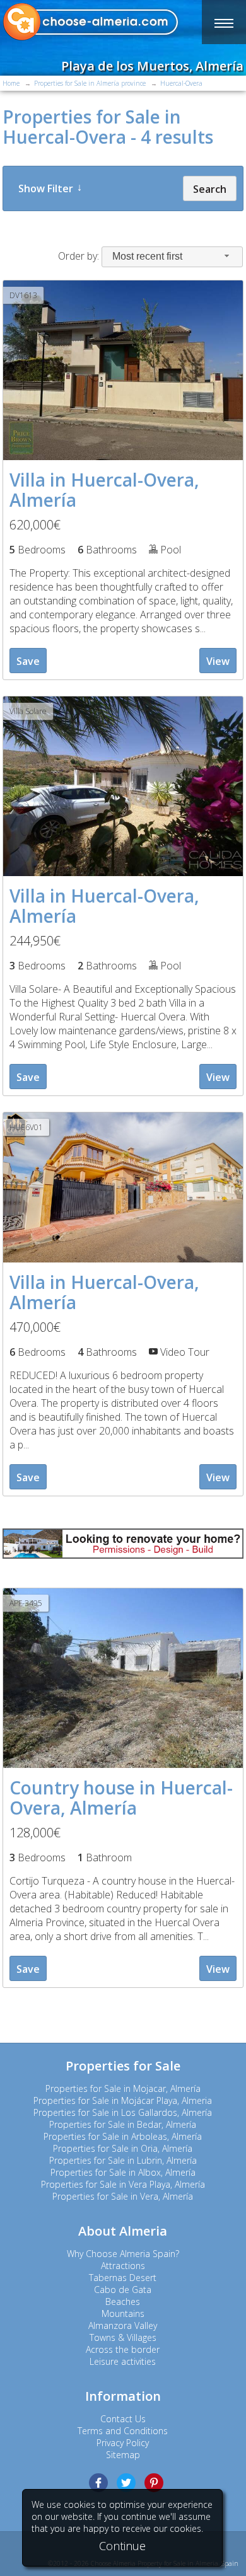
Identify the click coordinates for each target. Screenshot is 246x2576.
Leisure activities (123, 2361)
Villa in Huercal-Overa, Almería (104, 490)
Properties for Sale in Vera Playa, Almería (123, 2184)
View (218, 661)
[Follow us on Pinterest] (154, 2483)
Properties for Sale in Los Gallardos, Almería (123, 2112)
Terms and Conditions (123, 2431)
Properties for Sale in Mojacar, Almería (123, 2088)
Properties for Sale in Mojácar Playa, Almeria (123, 2100)
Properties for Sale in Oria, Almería (123, 2148)
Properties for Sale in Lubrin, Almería (123, 2160)
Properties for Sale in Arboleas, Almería (123, 2136)
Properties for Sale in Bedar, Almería (123, 2124)
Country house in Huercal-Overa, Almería (121, 1798)
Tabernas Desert (123, 2278)
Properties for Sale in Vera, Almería (123, 2196)
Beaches (123, 2302)
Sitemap (123, 2455)
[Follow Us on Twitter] (126, 2483)
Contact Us (123, 2419)
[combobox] (172, 257)
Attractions (123, 2266)
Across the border (123, 2349)
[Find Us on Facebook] (98, 2483)
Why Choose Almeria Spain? (123, 2254)
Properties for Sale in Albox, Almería (123, 2172)
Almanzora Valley (123, 2325)
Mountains (123, 2313)
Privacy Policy (123, 2443)
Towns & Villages (123, 2337)
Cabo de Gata (123, 2290)
